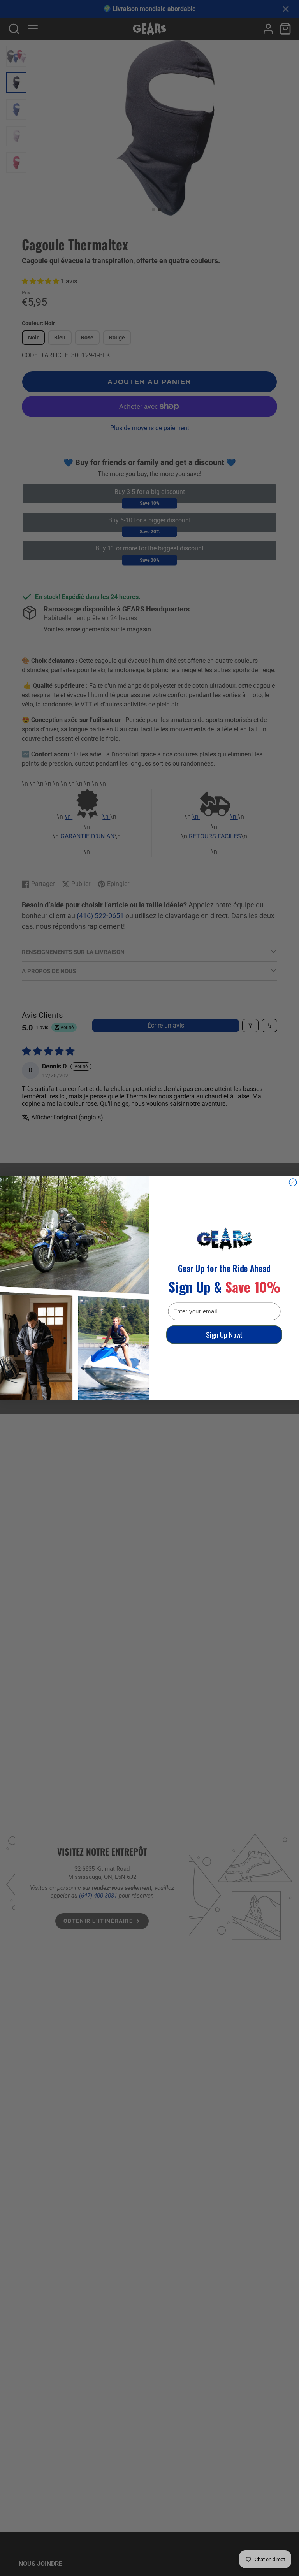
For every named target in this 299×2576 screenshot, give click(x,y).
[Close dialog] (293, 1182)
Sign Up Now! (224, 1334)
